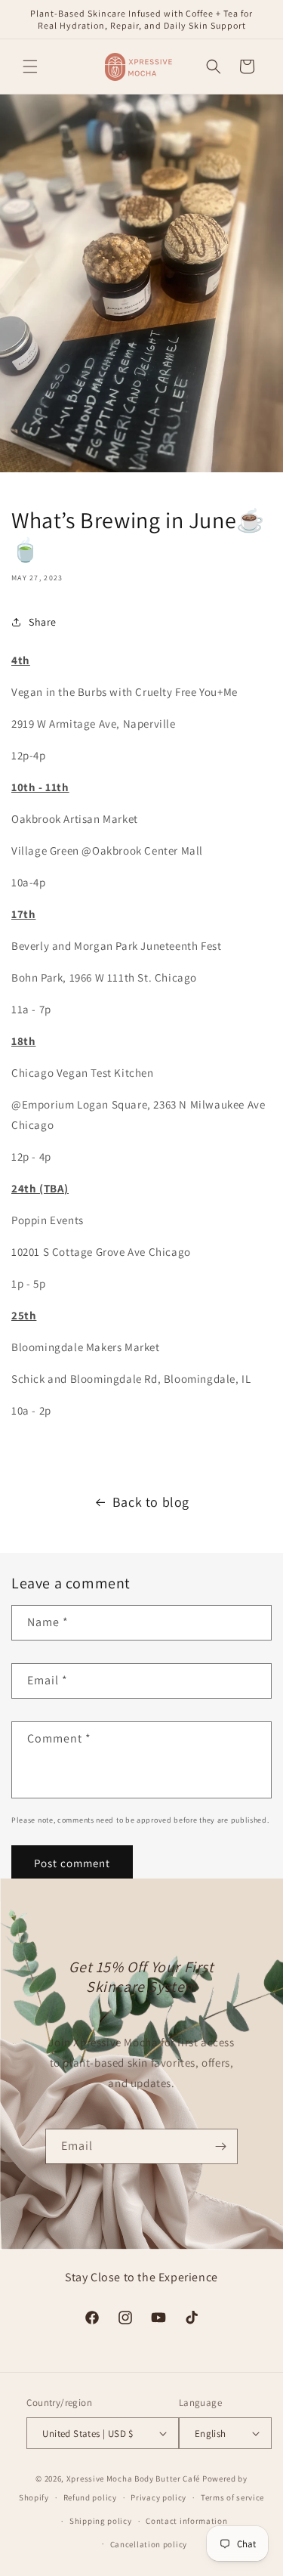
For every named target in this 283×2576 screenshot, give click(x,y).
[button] (30, 66)
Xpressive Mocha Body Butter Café (133, 2479)
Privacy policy (158, 2497)
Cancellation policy (149, 2544)
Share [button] (43, 622)
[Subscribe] (220, 2146)
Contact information (186, 2521)
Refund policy (90, 2497)
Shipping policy (101, 2521)
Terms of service (232, 2497)
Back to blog (151, 1502)
